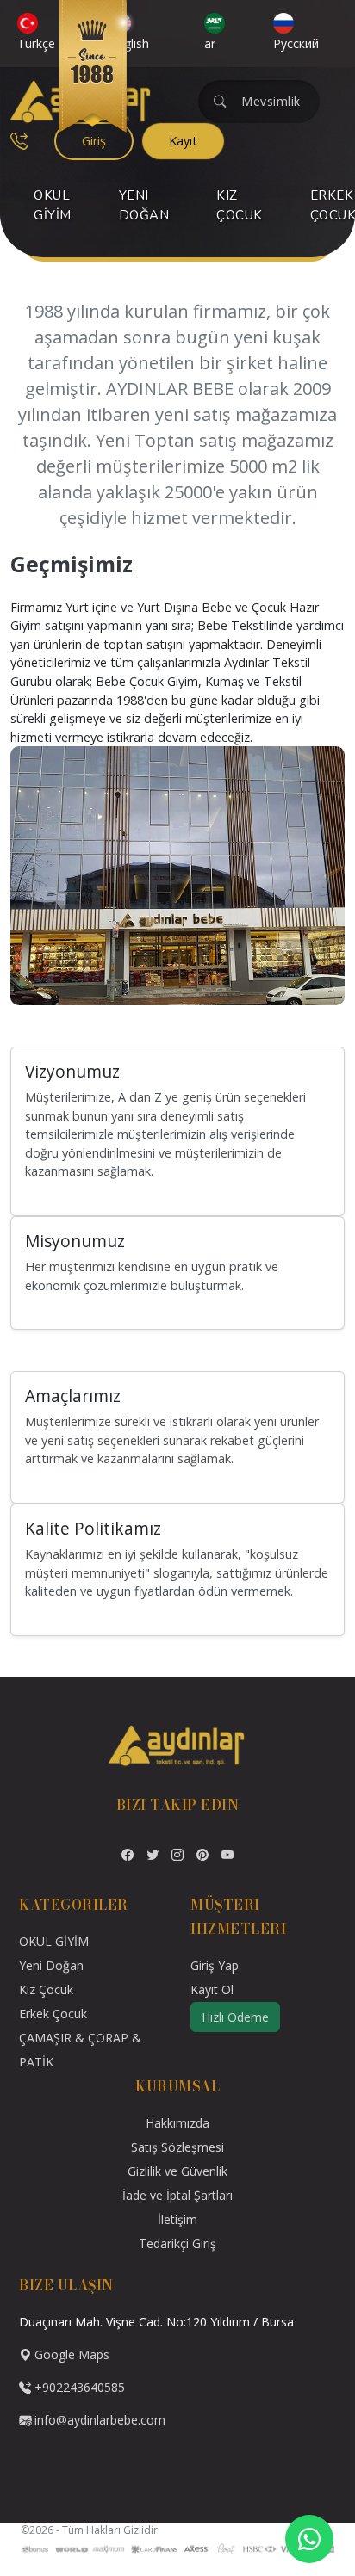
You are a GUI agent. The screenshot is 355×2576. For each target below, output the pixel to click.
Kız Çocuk (240, 205)
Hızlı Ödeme (235, 2017)
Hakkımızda (177, 2123)
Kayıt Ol (212, 1989)
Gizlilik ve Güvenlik (177, 2171)
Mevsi (259, 101)
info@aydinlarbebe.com (100, 2420)
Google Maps (70, 2354)
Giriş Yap (215, 1965)
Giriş (94, 141)
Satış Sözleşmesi (177, 2147)
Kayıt (183, 141)
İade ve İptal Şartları (177, 2195)
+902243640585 (78, 2387)
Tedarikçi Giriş (177, 2243)
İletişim (177, 2219)
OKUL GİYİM (53, 205)
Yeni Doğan (144, 205)
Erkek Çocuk (53, 2014)
